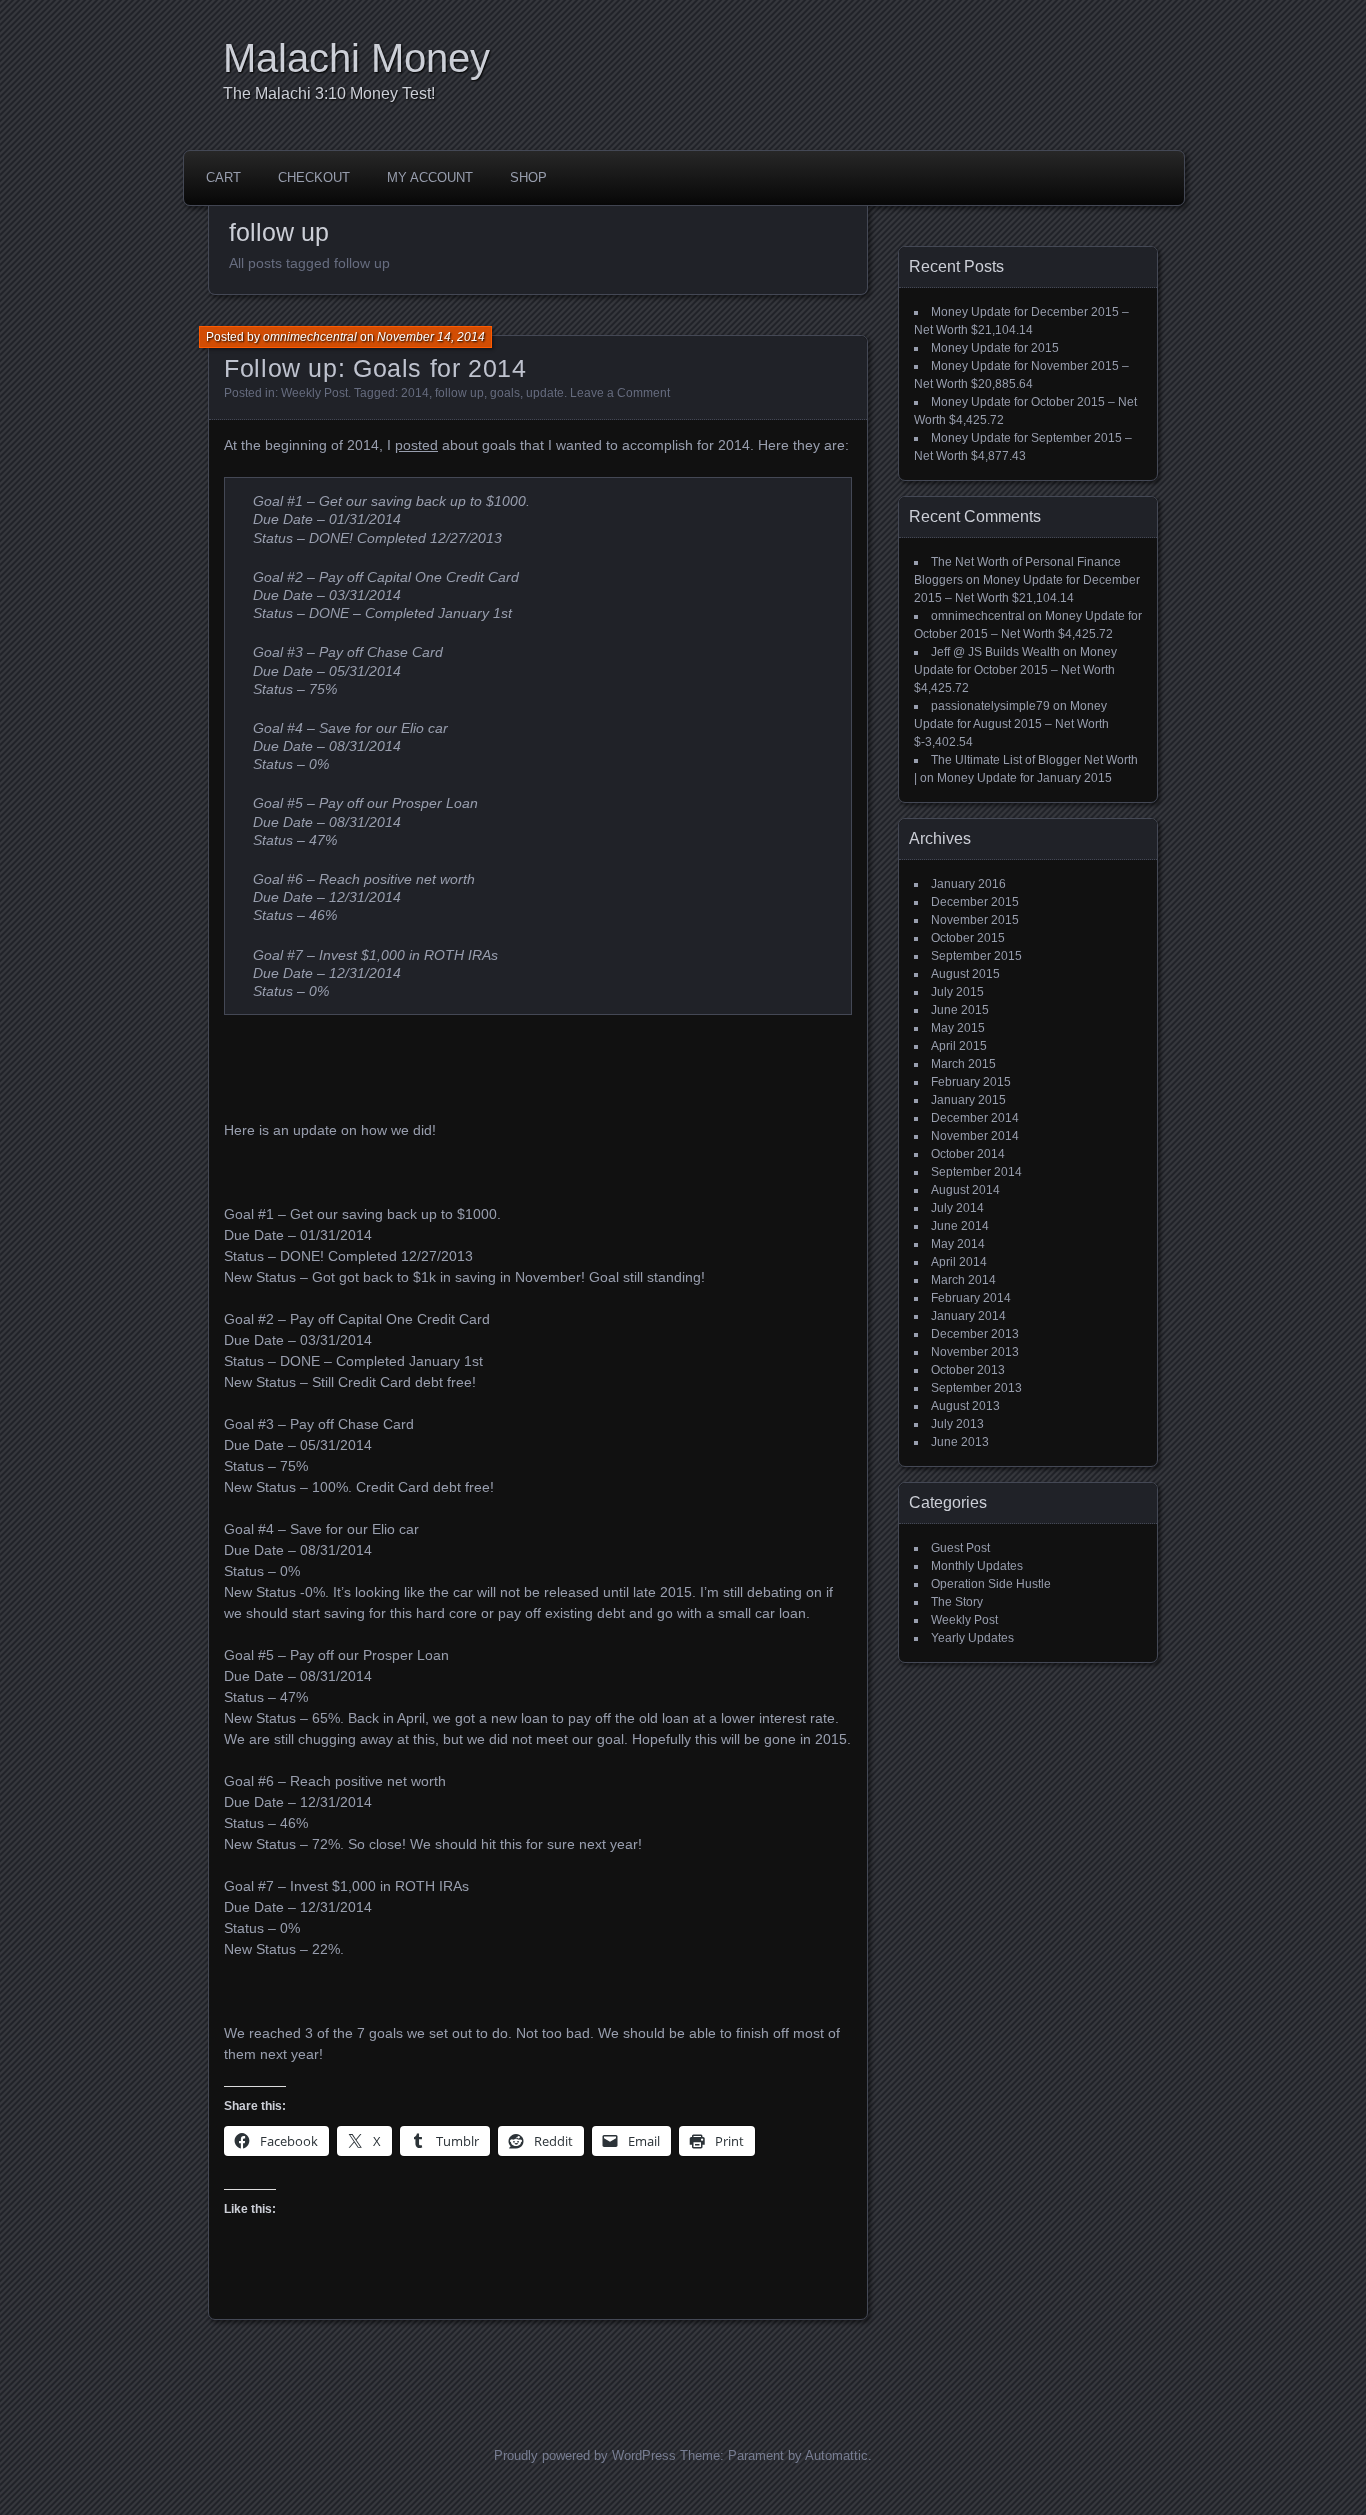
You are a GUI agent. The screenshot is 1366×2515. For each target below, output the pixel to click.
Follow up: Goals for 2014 (375, 368)
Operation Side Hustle (991, 1584)
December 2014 (975, 1118)
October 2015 (968, 938)
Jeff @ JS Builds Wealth (995, 652)
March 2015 (963, 1064)
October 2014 (968, 1154)
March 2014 (963, 1280)
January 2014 (968, 1316)
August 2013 (965, 1406)
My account (430, 177)
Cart (223, 177)
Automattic (836, 2455)
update (545, 393)
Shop (528, 177)
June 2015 (960, 1010)
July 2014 (957, 1208)
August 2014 (965, 1190)
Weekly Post (314, 393)
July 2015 (957, 992)
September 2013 (976, 1388)
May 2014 (958, 1244)
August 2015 (965, 974)
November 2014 (975, 1136)
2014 (415, 393)
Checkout (314, 177)
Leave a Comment (620, 393)
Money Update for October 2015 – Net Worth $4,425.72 (1015, 670)
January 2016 (968, 884)
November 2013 (975, 1352)
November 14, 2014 (431, 337)
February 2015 (971, 1082)
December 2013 (975, 1334)
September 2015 (976, 956)
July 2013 (957, 1424)
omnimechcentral (310, 337)
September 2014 (976, 1172)
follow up (459, 393)
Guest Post (960, 1548)
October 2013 (968, 1370)
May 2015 (958, 1028)
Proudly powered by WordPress (585, 2455)
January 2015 (968, 1100)
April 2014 (959, 1262)
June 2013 (960, 1442)
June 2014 (960, 1226)
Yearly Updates (972, 1638)
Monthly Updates (977, 1566)
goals (505, 393)
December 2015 (975, 902)
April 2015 (959, 1046)
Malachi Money (356, 58)
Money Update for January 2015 (1024, 778)
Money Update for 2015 (995, 348)
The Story (957, 1602)
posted (416, 445)
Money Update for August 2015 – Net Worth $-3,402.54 (1011, 724)
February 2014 (971, 1298)
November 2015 (975, 920)
